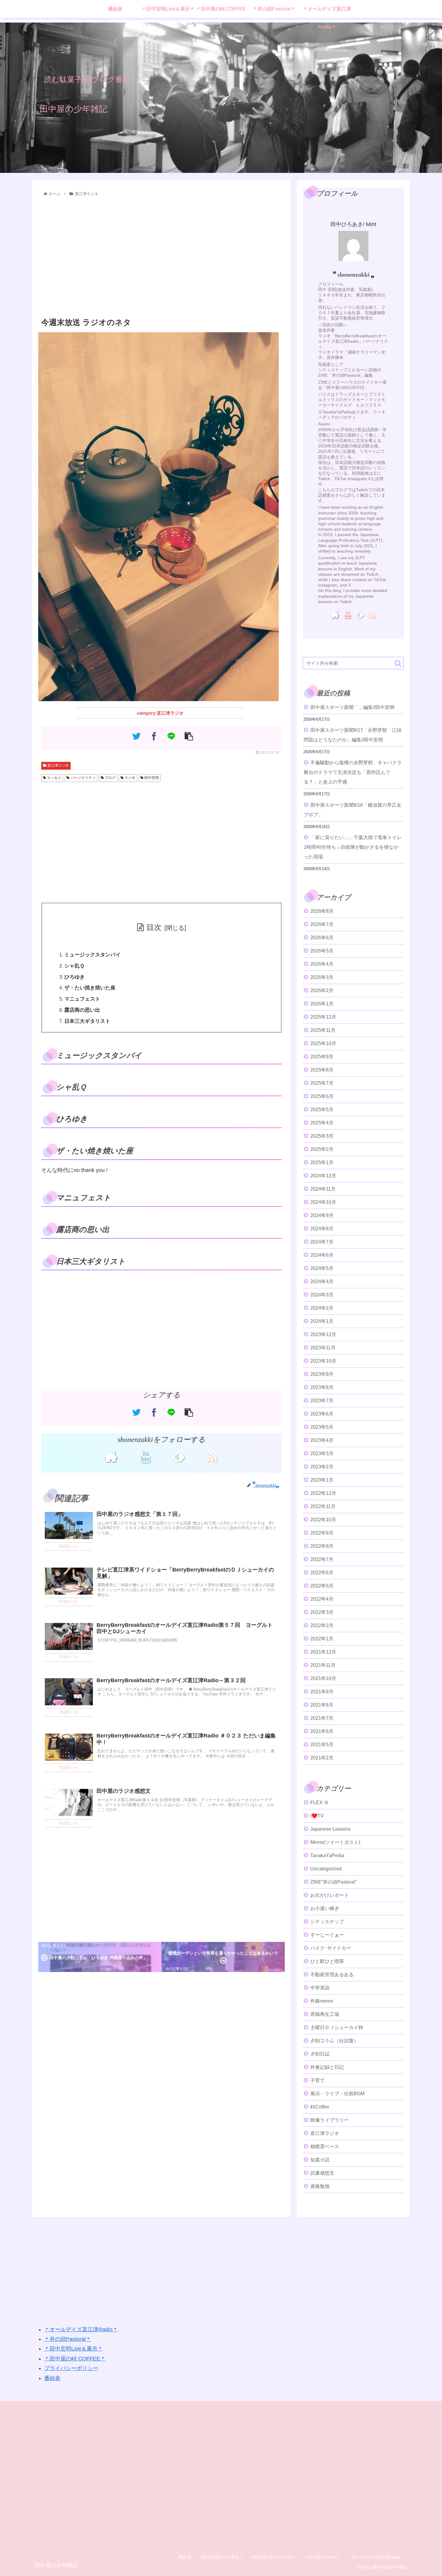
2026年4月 (322, 964)
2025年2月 (322, 1149)
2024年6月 (322, 1255)
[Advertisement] (161, 257)
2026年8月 (322, 911)
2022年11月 (323, 1506)
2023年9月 (322, 1374)
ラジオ (129, 778)
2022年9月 (322, 1533)
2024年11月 (323, 1189)
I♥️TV (317, 1816)
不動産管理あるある (332, 1975)
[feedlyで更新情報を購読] (178, 1456)
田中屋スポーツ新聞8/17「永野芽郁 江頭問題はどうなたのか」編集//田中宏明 (353, 735)
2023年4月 (322, 1440)
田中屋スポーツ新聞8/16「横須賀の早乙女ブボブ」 (353, 810)
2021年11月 (323, 1665)
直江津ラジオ (58, 765)
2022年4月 (322, 1599)
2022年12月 (323, 1493)
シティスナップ (327, 1922)
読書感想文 (322, 2173)
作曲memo (322, 2001)
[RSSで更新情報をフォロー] (212, 1456)
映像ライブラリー (330, 2120)
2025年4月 (322, 1123)
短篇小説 (320, 2160)
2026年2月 (322, 991)
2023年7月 (322, 1401)
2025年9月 (322, 1057)
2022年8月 (322, 1546)
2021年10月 (323, 1678)
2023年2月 (322, 1467)
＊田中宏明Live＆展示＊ (74, 2349)
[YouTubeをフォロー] (145, 1456)
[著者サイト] (111, 1456)
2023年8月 (322, 1387)
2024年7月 (322, 1242)
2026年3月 (322, 977)
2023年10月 (323, 1361)
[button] (398, 663)
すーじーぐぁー (327, 1935)
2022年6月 (322, 1573)
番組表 (52, 2378)
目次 (154, 927)
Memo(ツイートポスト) (335, 1842)
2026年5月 (322, 951)
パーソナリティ (83, 778)
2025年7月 (322, 1083)
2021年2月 (322, 1758)
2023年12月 (323, 1334)
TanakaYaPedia (327, 1855)
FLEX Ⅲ (319, 1803)
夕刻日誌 (320, 2054)
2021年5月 (322, 1745)
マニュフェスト (82, 999)
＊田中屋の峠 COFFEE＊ (75, 2359)
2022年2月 (322, 1625)
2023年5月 (322, 1427)
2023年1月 (322, 1480)
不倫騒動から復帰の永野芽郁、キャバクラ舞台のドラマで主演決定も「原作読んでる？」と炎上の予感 (353, 772)
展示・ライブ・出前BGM (337, 2094)
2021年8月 (322, 1705)
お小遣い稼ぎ (325, 1908)
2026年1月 (322, 1004)
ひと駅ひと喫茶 (327, 1961)
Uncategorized (326, 1869)
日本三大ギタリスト (87, 1021)
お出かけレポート (330, 1895)
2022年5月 (322, 1586)
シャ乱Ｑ (74, 966)
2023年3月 (322, 1454)
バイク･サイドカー (331, 1948)
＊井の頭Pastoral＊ (68, 2339)
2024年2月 (322, 1308)
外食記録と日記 (327, 2067)
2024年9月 (322, 1215)
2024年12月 (323, 1176)
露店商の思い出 (82, 1010)
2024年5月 (322, 1268)
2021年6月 (322, 1731)
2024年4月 (322, 1282)
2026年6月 (322, 938)
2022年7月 (322, 1559)
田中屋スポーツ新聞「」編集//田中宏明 (352, 707)
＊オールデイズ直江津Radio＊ (81, 2329)
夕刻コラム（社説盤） (334, 2041)
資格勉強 (320, 2186)
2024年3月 (322, 1295)
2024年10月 (323, 1202)
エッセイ (54, 778)
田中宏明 (151, 778)
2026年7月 (322, 924)
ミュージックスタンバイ (92, 955)
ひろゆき (75, 977)
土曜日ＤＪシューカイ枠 (337, 2027)
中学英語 (320, 1988)
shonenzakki (353, 274)
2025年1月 (322, 1162)
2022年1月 (322, 1639)
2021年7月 (322, 1718)
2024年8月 (322, 1229)
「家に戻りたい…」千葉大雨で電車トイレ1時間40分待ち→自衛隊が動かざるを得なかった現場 (353, 847)
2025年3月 (322, 1136)
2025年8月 (322, 1070)
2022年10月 (323, 1520)
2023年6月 (322, 1414)
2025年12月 (323, 1017)
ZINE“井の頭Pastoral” (333, 1882)
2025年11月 (323, 1030)
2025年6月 (322, 1096)
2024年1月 (322, 1321)
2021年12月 (323, 1652)
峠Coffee (320, 2107)
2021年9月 (322, 1692)
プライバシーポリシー (71, 2368)
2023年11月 (323, 1348)
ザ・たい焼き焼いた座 (90, 988)
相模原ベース (325, 2147)
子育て (318, 2080)
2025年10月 (323, 1043)
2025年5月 (322, 1110)
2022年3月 (322, 1612)
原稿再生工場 (325, 2014)
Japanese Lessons (330, 1829)
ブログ (110, 778)
